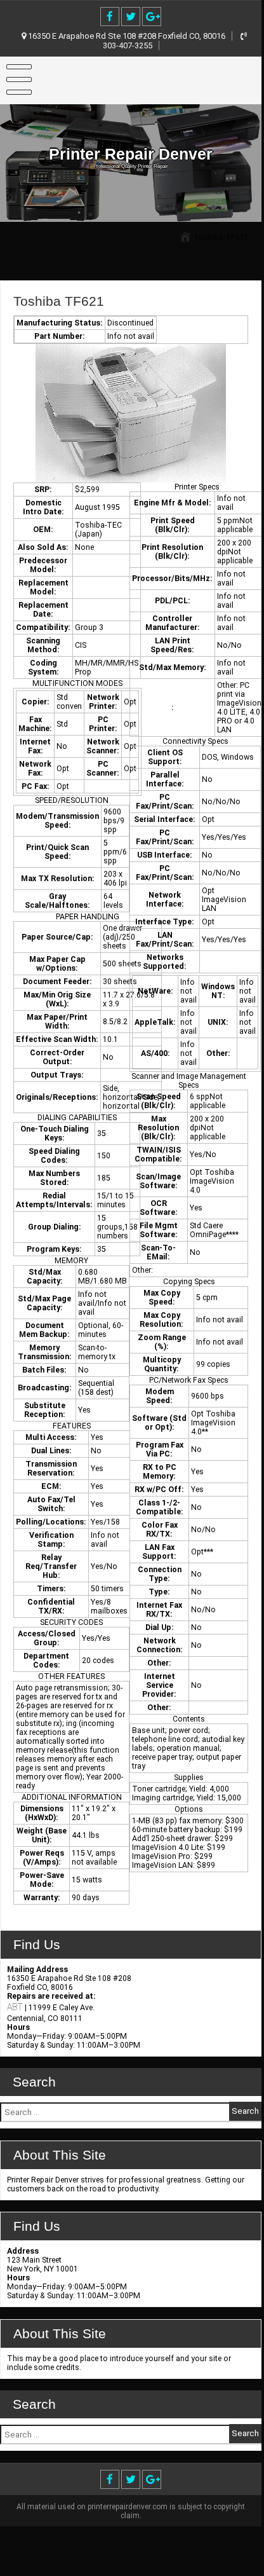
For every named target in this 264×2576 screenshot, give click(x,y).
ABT (15, 2007)
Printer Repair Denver (131, 154)
